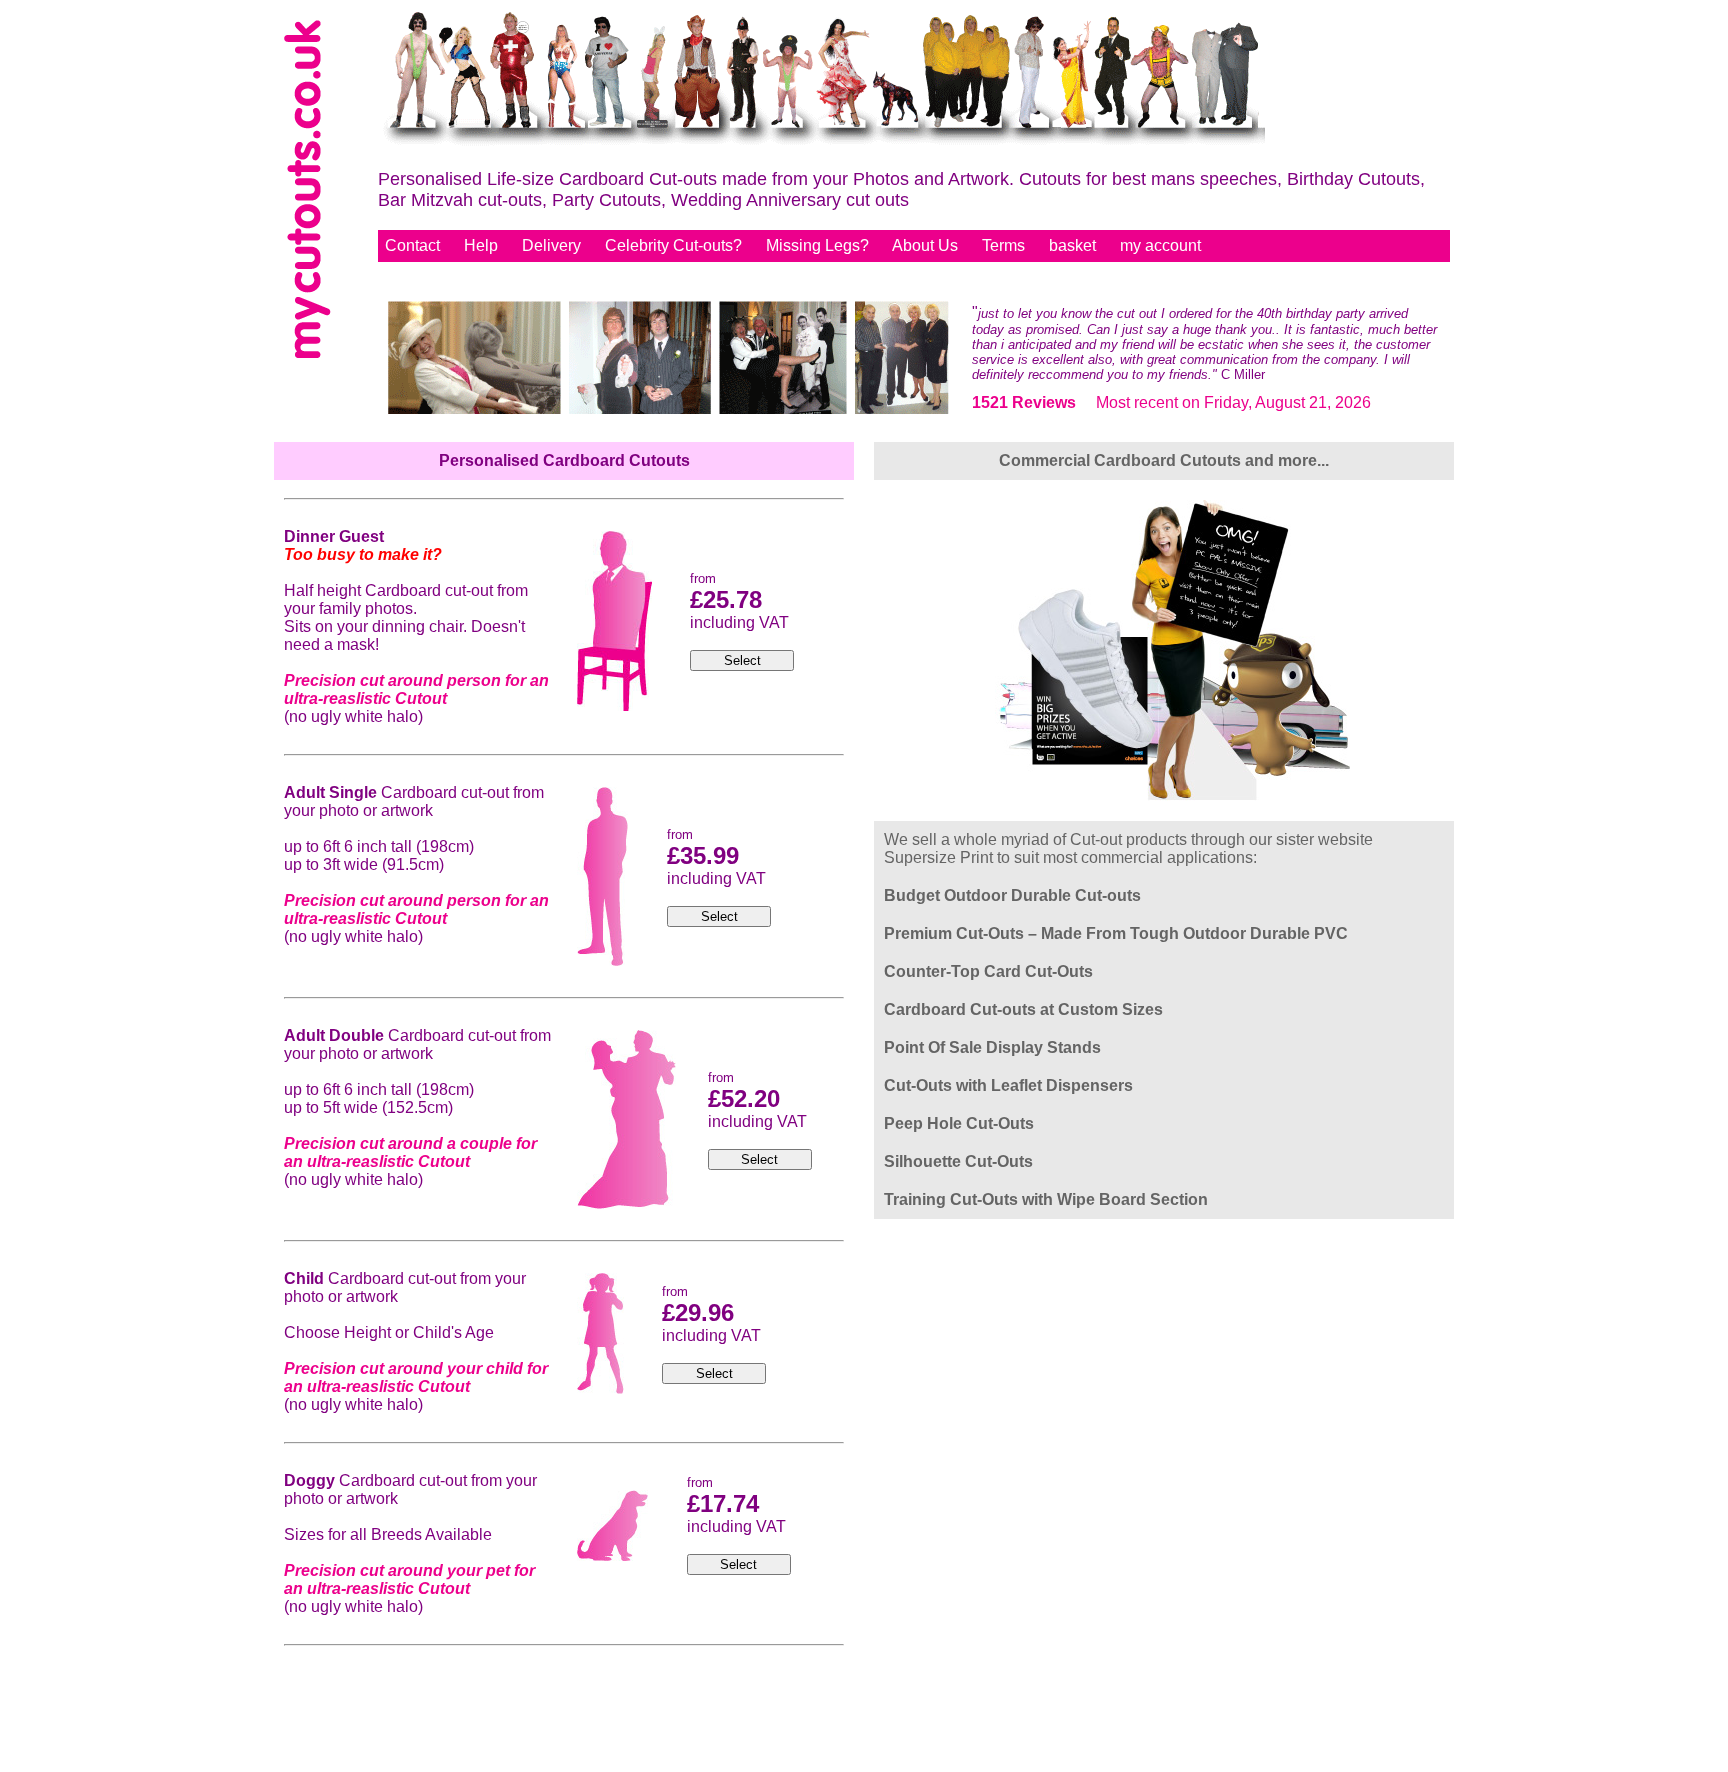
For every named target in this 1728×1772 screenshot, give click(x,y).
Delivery (551, 245)
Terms (1003, 245)
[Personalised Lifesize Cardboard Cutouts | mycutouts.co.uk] (821, 144)
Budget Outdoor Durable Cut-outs (1012, 895)
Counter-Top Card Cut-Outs (988, 971)
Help (481, 245)
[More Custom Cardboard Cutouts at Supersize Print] (1164, 795)
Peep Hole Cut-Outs (959, 1123)
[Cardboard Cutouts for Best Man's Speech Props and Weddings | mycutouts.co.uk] (668, 409)
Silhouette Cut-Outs (958, 1161)
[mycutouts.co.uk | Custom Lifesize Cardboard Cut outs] (307, 352)
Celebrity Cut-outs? (673, 245)
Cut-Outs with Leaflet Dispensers (1008, 1085)
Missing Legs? (817, 245)
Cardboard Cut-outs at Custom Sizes (1023, 1009)
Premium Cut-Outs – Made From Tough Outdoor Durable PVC (1116, 933)
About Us (925, 245)
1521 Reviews (1024, 402)
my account (1160, 245)
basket (1072, 245)
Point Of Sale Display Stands (992, 1047)
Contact (412, 245)
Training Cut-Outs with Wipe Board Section (1046, 1199)
